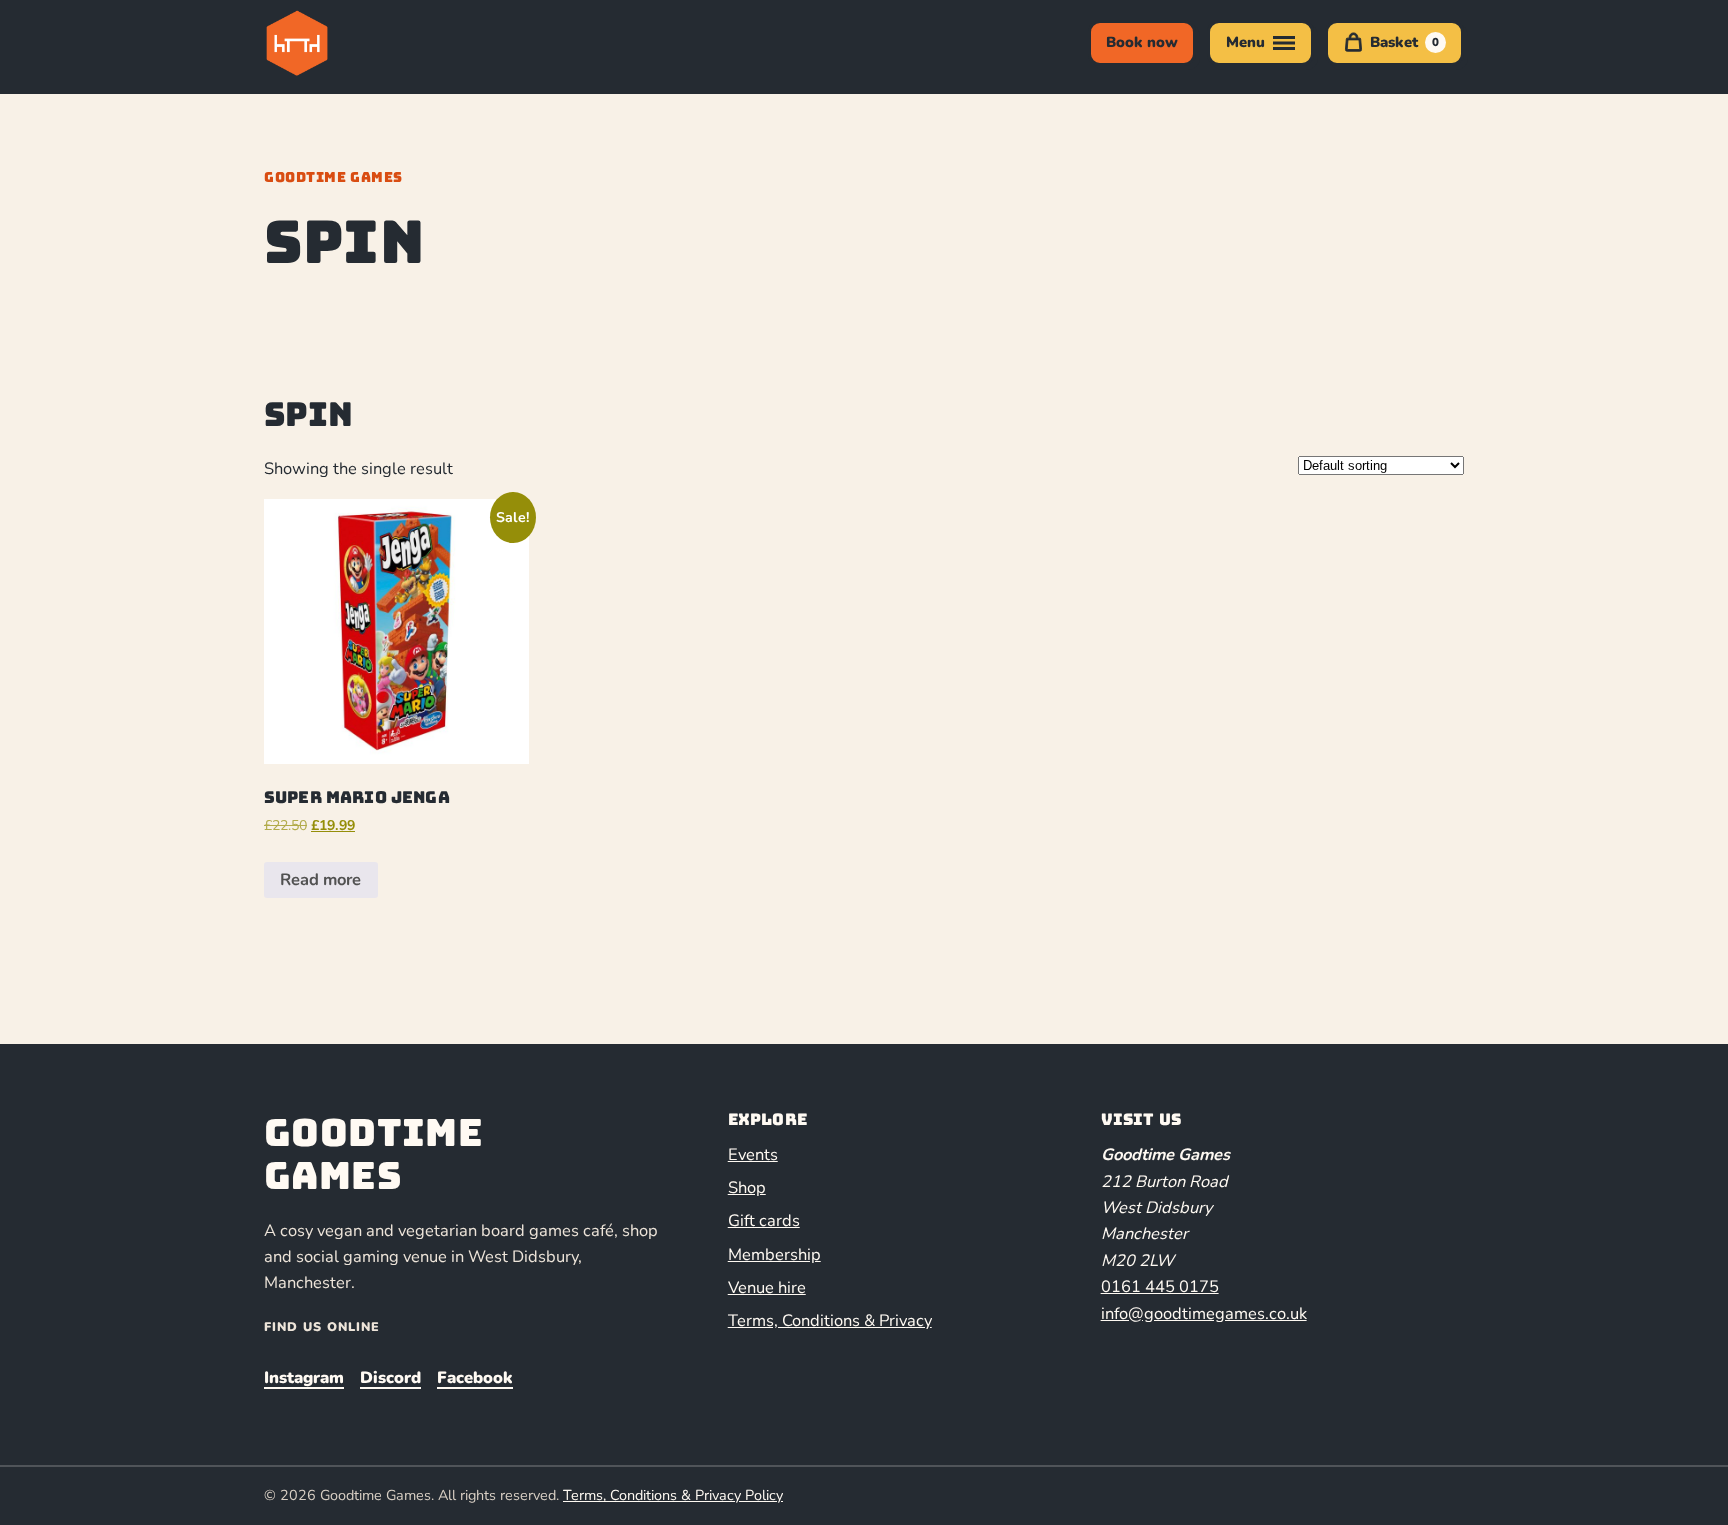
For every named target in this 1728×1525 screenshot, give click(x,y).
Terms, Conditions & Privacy (830, 1320)
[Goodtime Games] (338, 43)
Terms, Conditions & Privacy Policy (673, 1495)
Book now (1142, 42)
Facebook (475, 1377)
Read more (320, 879)
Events (753, 1154)
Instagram (304, 1377)
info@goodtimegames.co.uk (1204, 1313)
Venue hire (767, 1287)
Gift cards (764, 1220)
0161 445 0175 (1160, 1286)
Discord (390, 1377)
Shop (747, 1187)
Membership (774, 1254)
